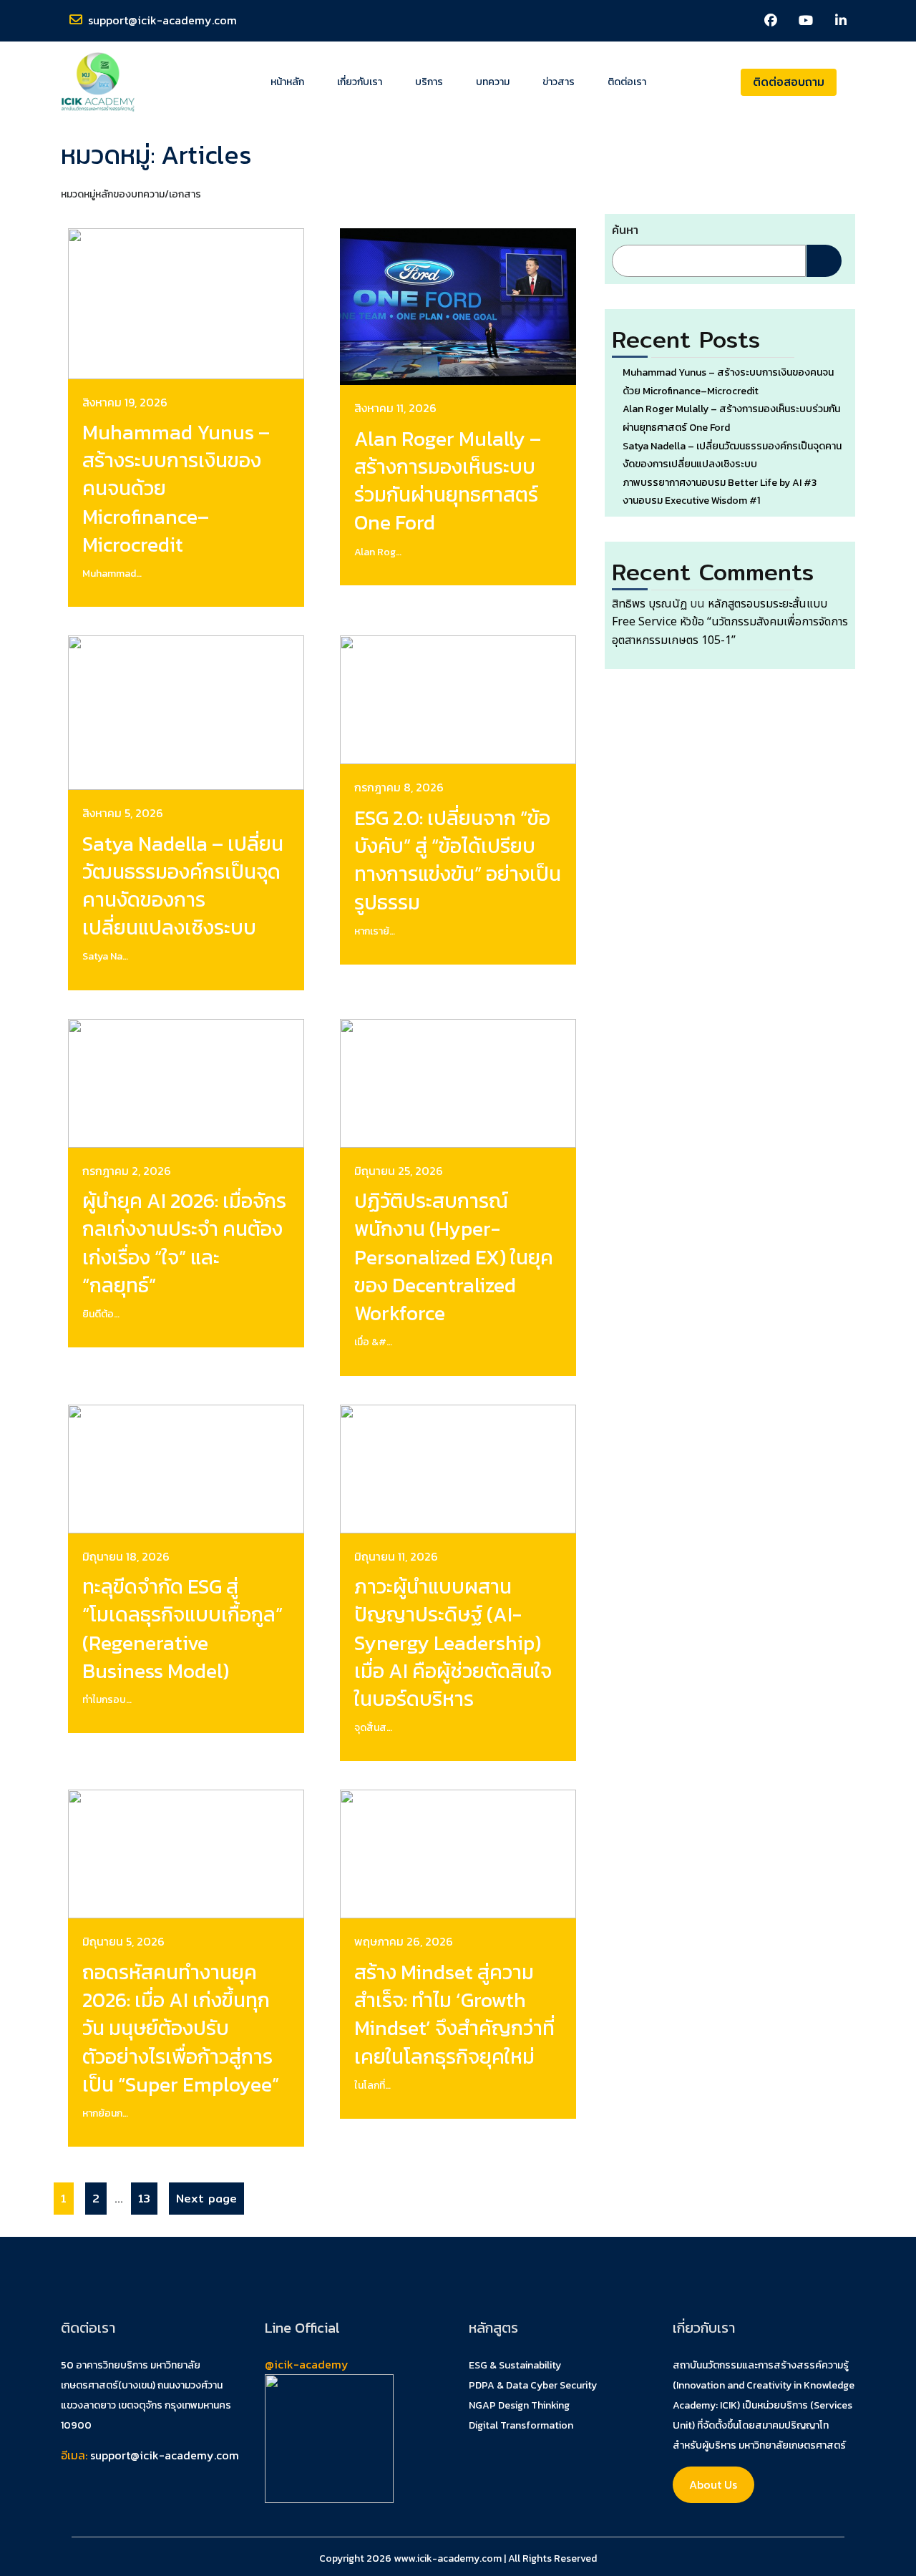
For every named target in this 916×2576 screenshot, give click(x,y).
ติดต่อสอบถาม (789, 82)
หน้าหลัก (287, 82)
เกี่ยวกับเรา (360, 82)
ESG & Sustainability (515, 2365)
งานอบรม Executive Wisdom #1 (691, 501)
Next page (206, 2199)
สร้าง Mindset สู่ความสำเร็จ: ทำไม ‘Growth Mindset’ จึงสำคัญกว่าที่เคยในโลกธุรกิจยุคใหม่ (454, 2014)
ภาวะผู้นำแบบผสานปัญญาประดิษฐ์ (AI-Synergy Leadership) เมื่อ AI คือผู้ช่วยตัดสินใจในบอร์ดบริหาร (453, 1643)
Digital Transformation (521, 2425)
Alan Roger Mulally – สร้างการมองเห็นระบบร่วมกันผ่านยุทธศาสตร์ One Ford (448, 481)
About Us (713, 2484)
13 (141, 2195)
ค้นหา (625, 230)
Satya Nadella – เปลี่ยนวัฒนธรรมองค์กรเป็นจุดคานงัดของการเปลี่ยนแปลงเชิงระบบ (183, 886)
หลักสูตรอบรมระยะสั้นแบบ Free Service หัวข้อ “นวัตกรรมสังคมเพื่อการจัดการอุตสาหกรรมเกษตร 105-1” (730, 622)
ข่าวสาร (559, 82)
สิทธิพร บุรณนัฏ (649, 604)
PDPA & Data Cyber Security (533, 2385)
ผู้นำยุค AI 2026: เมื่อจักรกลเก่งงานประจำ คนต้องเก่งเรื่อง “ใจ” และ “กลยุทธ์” (184, 1243)
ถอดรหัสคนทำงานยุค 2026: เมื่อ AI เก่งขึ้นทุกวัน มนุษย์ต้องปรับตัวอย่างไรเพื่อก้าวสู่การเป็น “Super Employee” (181, 2028)
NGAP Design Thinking (519, 2405)
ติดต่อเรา (627, 82)
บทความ (493, 82)
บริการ (429, 82)
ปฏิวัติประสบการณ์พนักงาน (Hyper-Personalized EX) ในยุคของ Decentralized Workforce (454, 1257)
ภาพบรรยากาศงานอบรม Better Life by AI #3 (720, 483)
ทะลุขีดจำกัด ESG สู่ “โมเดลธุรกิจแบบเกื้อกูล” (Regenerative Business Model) (182, 1629)
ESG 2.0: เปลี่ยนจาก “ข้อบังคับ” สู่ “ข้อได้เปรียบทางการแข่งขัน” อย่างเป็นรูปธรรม (458, 860)
